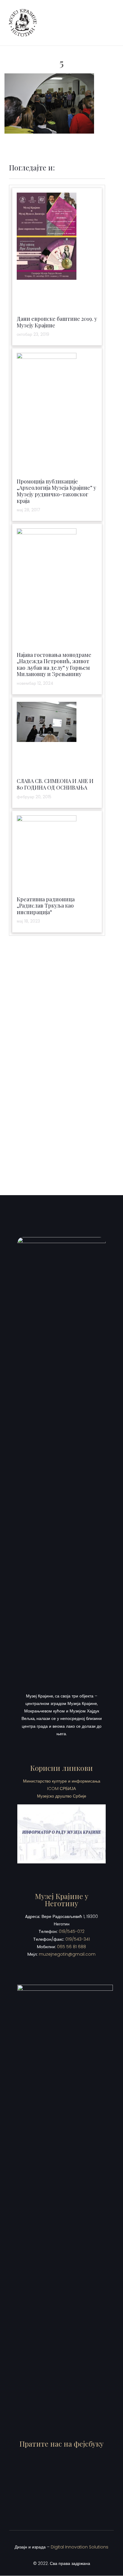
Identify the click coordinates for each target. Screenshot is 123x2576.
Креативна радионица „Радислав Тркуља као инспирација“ (46, 906)
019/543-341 (78, 1939)
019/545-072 (72, 1931)
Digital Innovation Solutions (80, 2547)
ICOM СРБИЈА (61, 1789)
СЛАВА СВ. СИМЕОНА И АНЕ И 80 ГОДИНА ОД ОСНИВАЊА (55, 784)
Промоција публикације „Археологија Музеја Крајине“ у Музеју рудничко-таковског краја (56, 491)
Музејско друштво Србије (62, 1796)
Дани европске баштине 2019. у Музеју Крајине (57, 322)
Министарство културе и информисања (62, 1781)
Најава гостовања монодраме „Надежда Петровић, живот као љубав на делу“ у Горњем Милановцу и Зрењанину (54, 665)
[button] (109, 23)
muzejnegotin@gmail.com (67, 1954)
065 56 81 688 (72, 1947)
